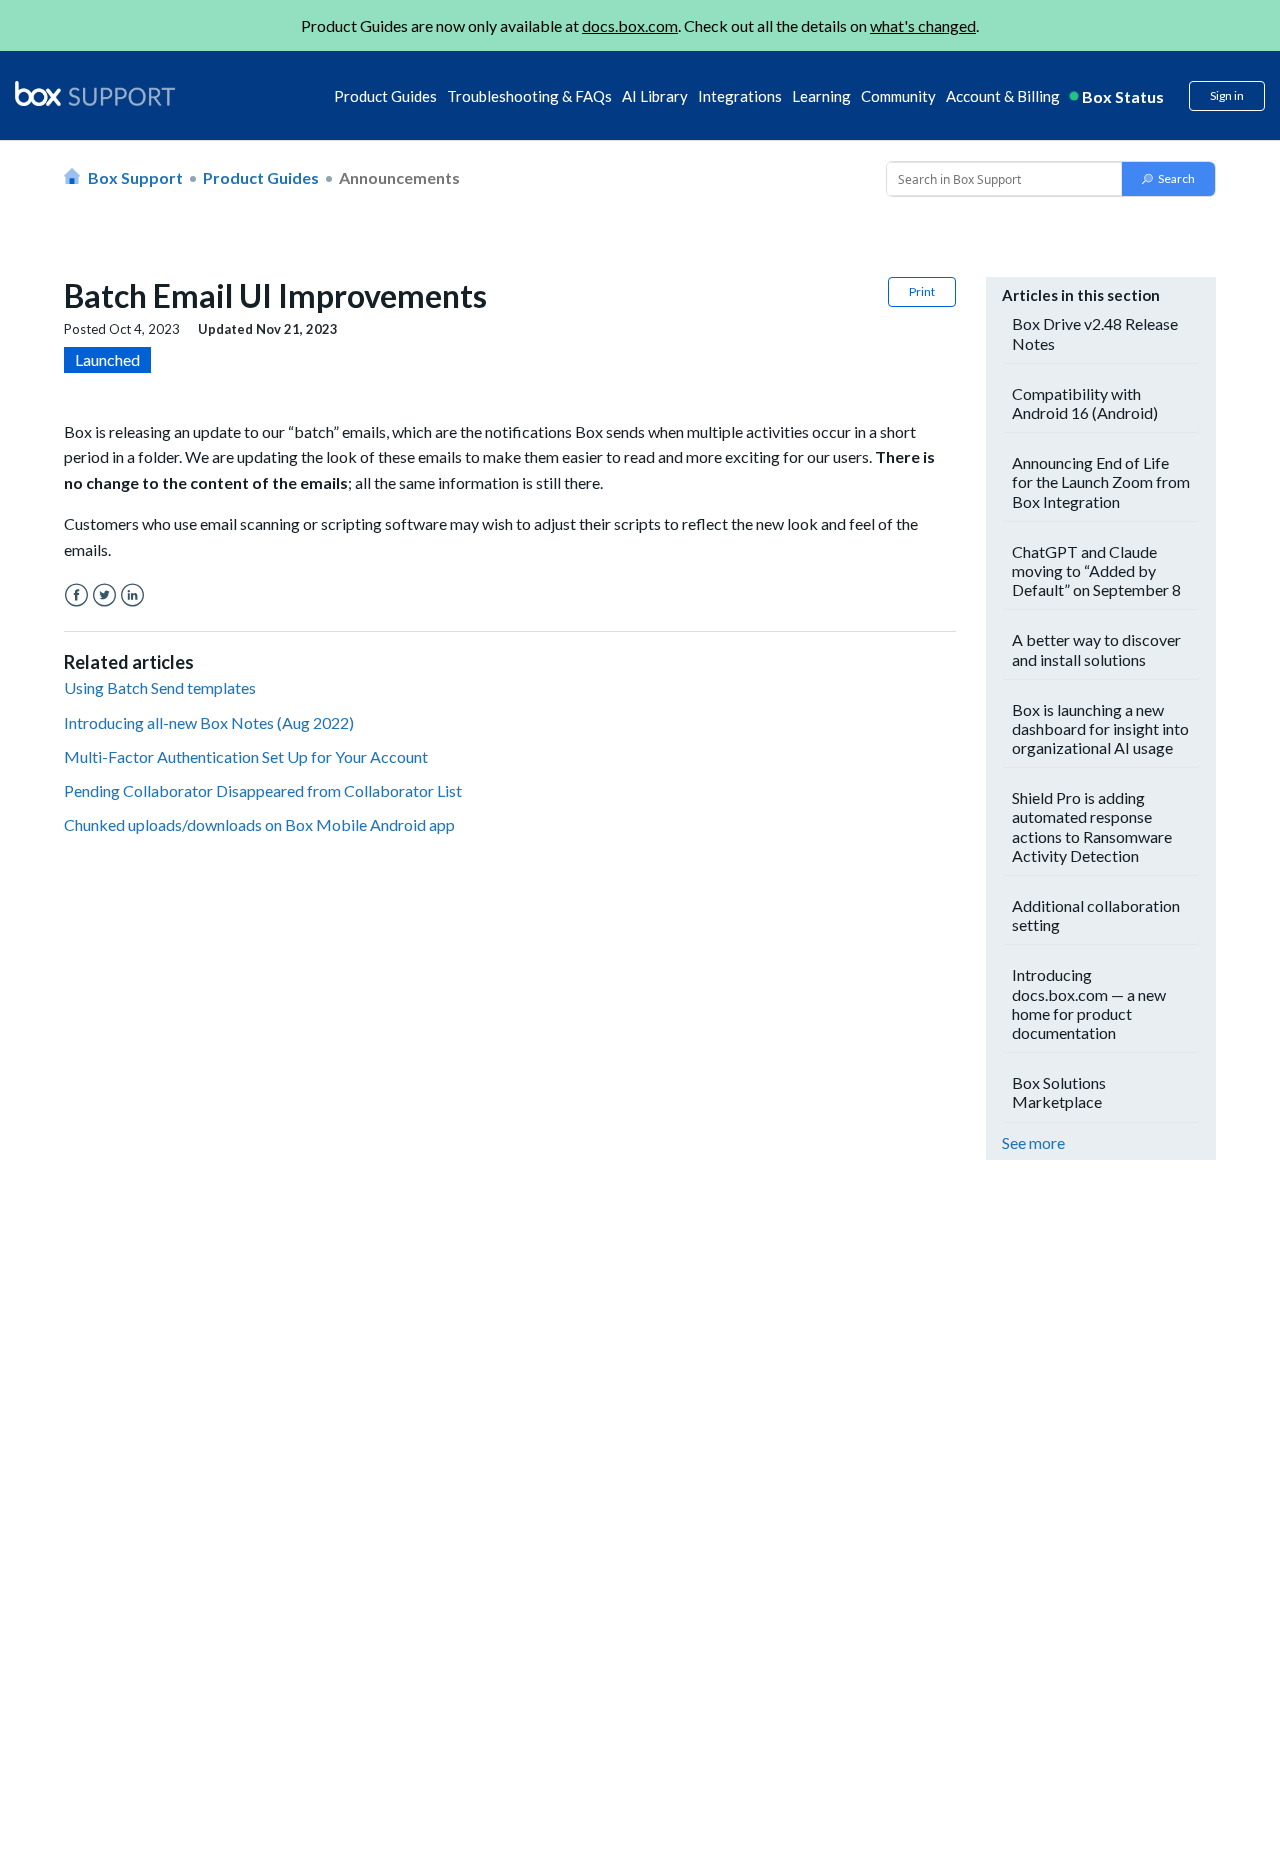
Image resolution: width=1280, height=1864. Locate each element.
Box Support (135, 177)
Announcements (399, 177)
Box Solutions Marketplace (1059, 1092)
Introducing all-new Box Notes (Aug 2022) (209, 722)
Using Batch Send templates (160, 687)
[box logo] (95, 93)
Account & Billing (1003, 96)
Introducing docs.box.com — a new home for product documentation (1089, 1003)
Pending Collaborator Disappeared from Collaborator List (263, 790)
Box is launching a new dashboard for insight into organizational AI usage (1100, 728)
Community (898, 96)
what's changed (923, 25)
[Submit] (1168, 179)
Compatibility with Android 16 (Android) (1085, 403)
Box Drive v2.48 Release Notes (1095, 333)
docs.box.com (630, 25)
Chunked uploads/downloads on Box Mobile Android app (259, 824)
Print (922, 291)
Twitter (104, 595)
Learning (821, 96)
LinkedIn (132, 595)
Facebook (76, 595)
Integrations (740, 96)
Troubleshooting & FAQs (529, 96)
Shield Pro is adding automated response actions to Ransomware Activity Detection (1092, 826)
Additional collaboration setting (1096, 915)
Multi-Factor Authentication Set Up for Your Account (246, 756)
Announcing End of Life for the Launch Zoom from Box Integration (1101, 481)
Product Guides (385, 96)
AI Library (655, 96)
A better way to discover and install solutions (1096, 649)
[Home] (95, 95)
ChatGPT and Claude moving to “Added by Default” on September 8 (1096, 570)
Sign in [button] (1227, 95)
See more (1033, 1142)
